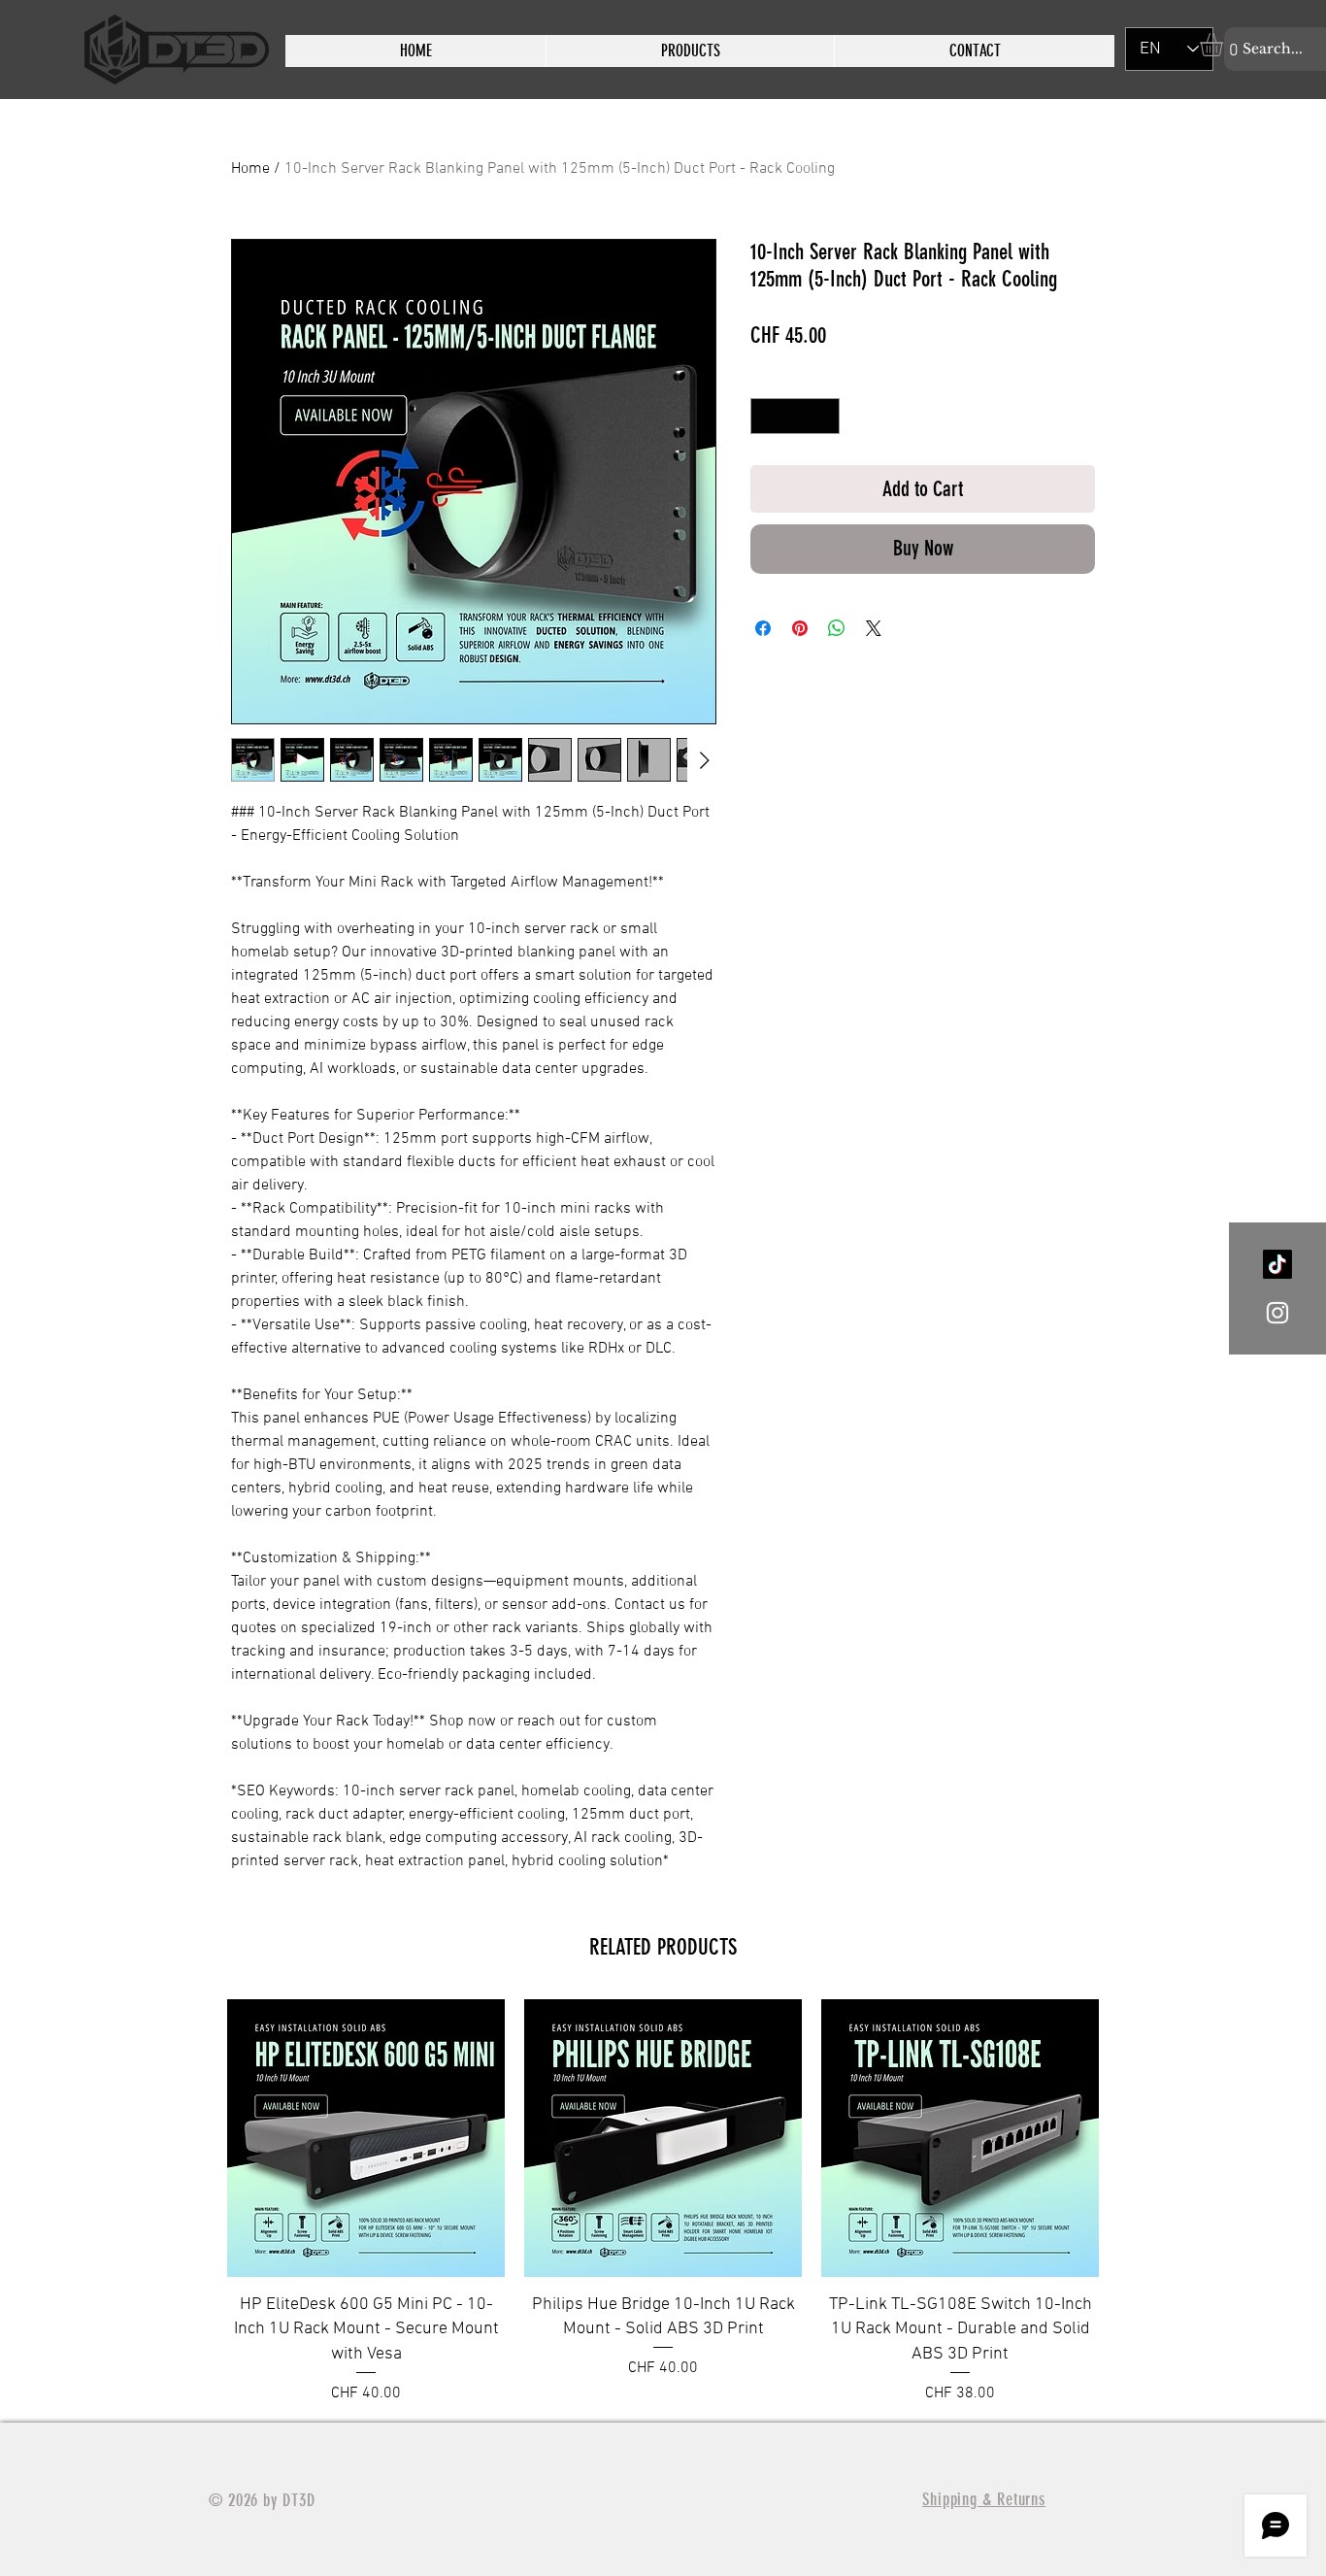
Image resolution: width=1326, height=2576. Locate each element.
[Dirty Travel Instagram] (1277, 1313)
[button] (1225, 45)
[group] (663, 2202)
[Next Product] (1127, 2202)
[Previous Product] (199, 2202)
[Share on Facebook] (763, 628)
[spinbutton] (795, 416)
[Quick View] (366, 2138)
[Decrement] (765, 416)
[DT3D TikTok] (1277, 1264)
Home (250, 169)
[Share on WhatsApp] (837, 628)
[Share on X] (874, 628)
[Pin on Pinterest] (800, 628)
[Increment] (825, 416)
